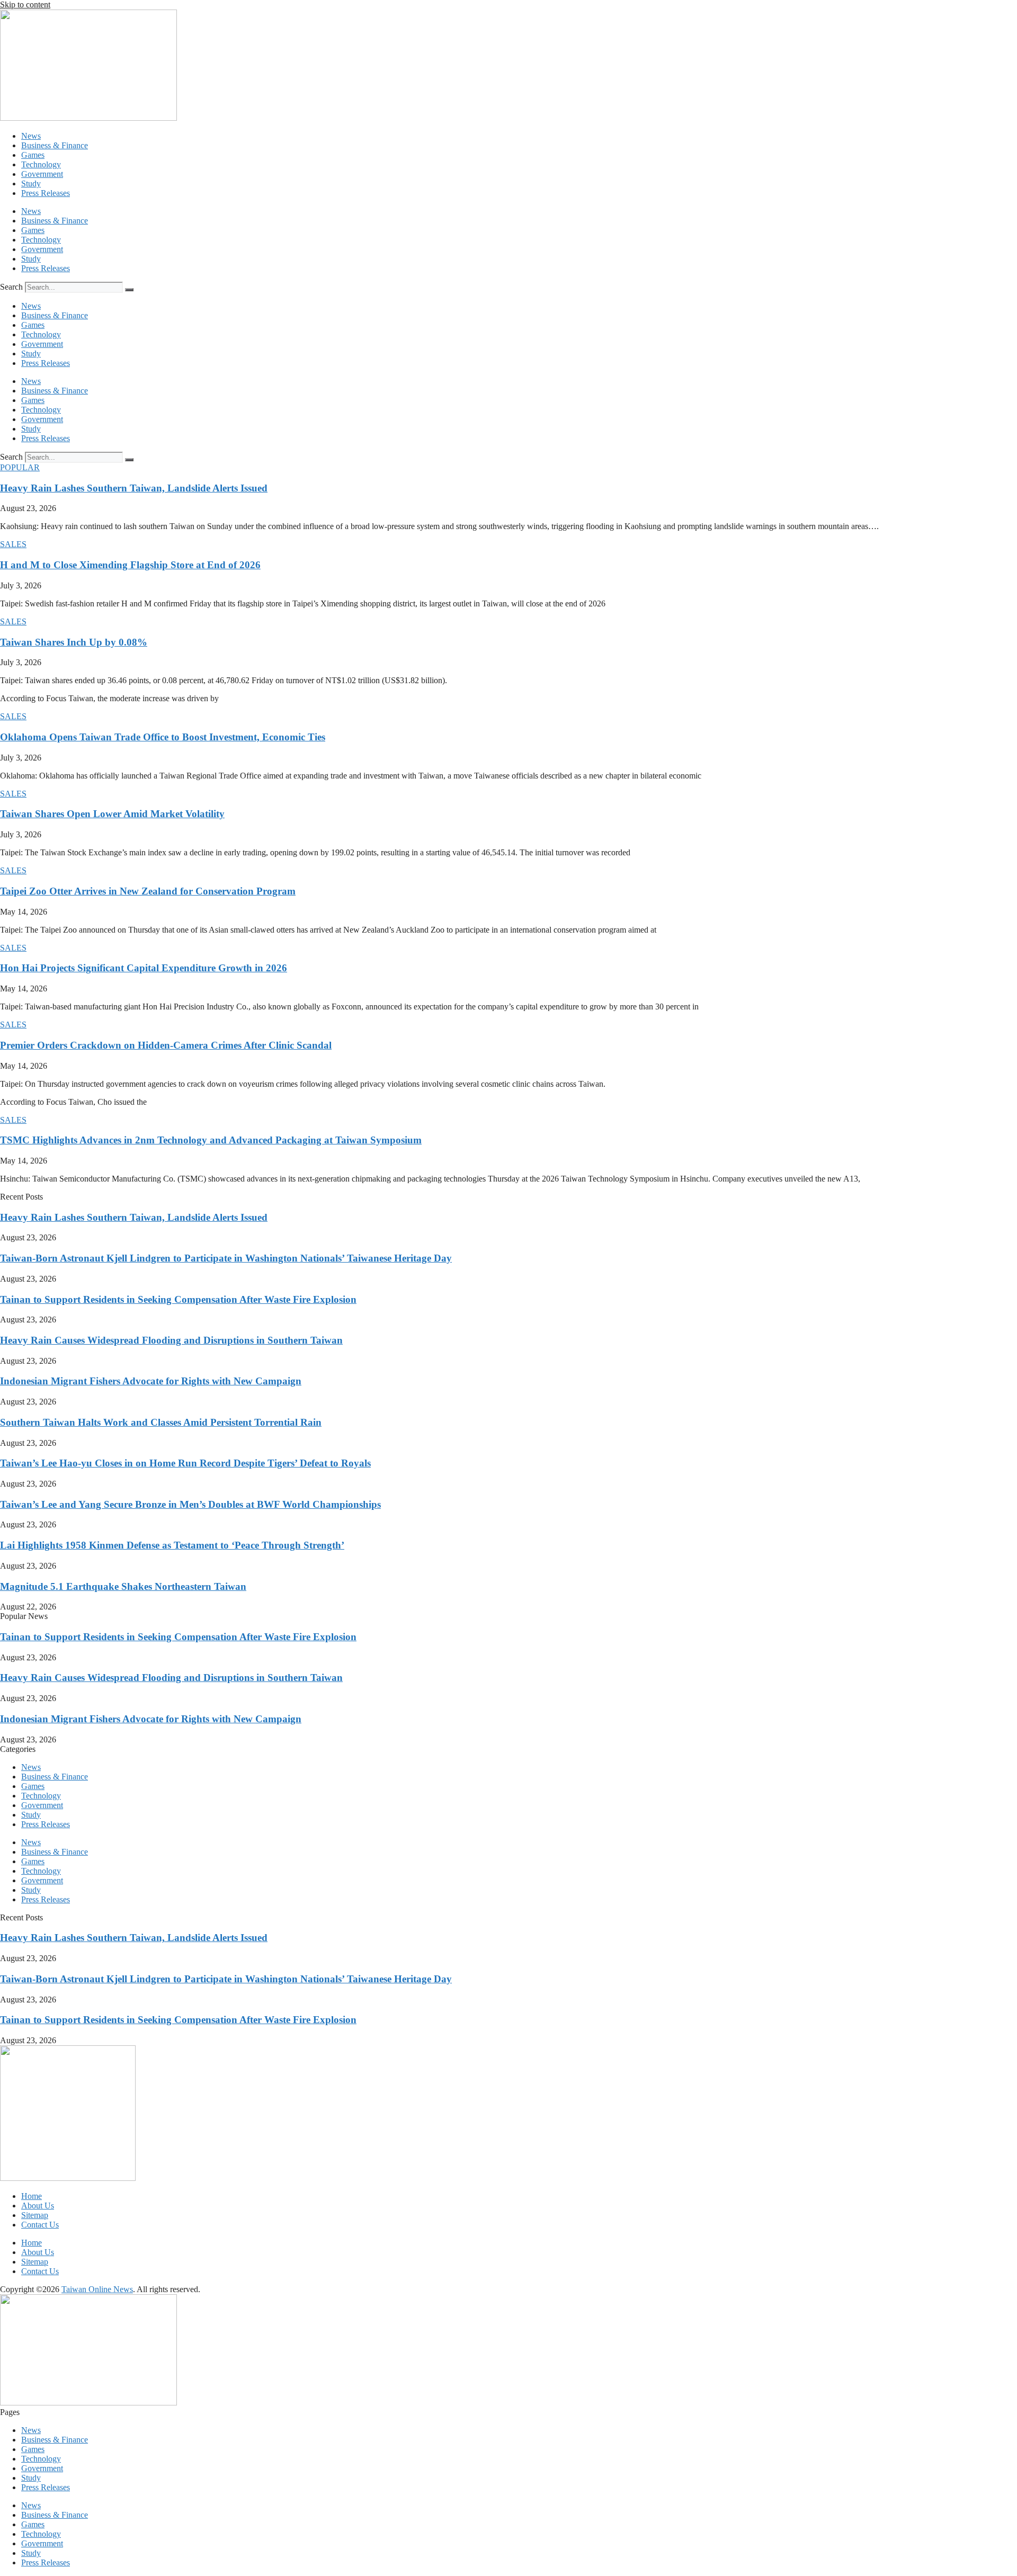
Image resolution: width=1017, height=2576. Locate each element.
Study (31, 184)
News (31, 136)
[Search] (129, 290)
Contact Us (40, 2225)
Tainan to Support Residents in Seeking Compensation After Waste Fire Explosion (178, 1299)
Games (33, 155)
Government (42, 174)
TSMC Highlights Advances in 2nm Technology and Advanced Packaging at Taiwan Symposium (211, 1140)
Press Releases (46, 193)
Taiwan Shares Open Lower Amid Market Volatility (112, 814)
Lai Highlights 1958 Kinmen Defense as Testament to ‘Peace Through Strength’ (172, 1545)
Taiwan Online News (97, 2289)
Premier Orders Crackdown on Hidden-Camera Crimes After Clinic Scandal (166, 1045)
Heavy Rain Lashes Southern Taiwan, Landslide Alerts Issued (134, 488)
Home (32, 2196)
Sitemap (35, 2215)
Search (11, 287)
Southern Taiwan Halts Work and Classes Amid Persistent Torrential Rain (161, 1422)
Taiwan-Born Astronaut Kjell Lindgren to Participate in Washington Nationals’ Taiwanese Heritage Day (226, 1258)
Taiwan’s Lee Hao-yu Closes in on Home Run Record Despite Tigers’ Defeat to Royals (185, 1463)
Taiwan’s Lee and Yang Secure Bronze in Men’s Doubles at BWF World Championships (190, 1504)
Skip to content (25, 5)
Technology (41, 164)
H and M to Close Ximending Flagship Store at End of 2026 (130, 565)
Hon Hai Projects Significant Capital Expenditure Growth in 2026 (144, 968)
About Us (38, 2206)
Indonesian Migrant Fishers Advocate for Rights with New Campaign (151, 1381)
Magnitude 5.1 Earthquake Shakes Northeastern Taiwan (123, 1586)
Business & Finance (55, 145)
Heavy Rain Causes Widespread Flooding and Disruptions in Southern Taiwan (171, 1340)
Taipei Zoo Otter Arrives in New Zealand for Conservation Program (148, 891)
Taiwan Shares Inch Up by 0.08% (74, 642)
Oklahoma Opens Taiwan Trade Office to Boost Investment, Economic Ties (163, 737)
